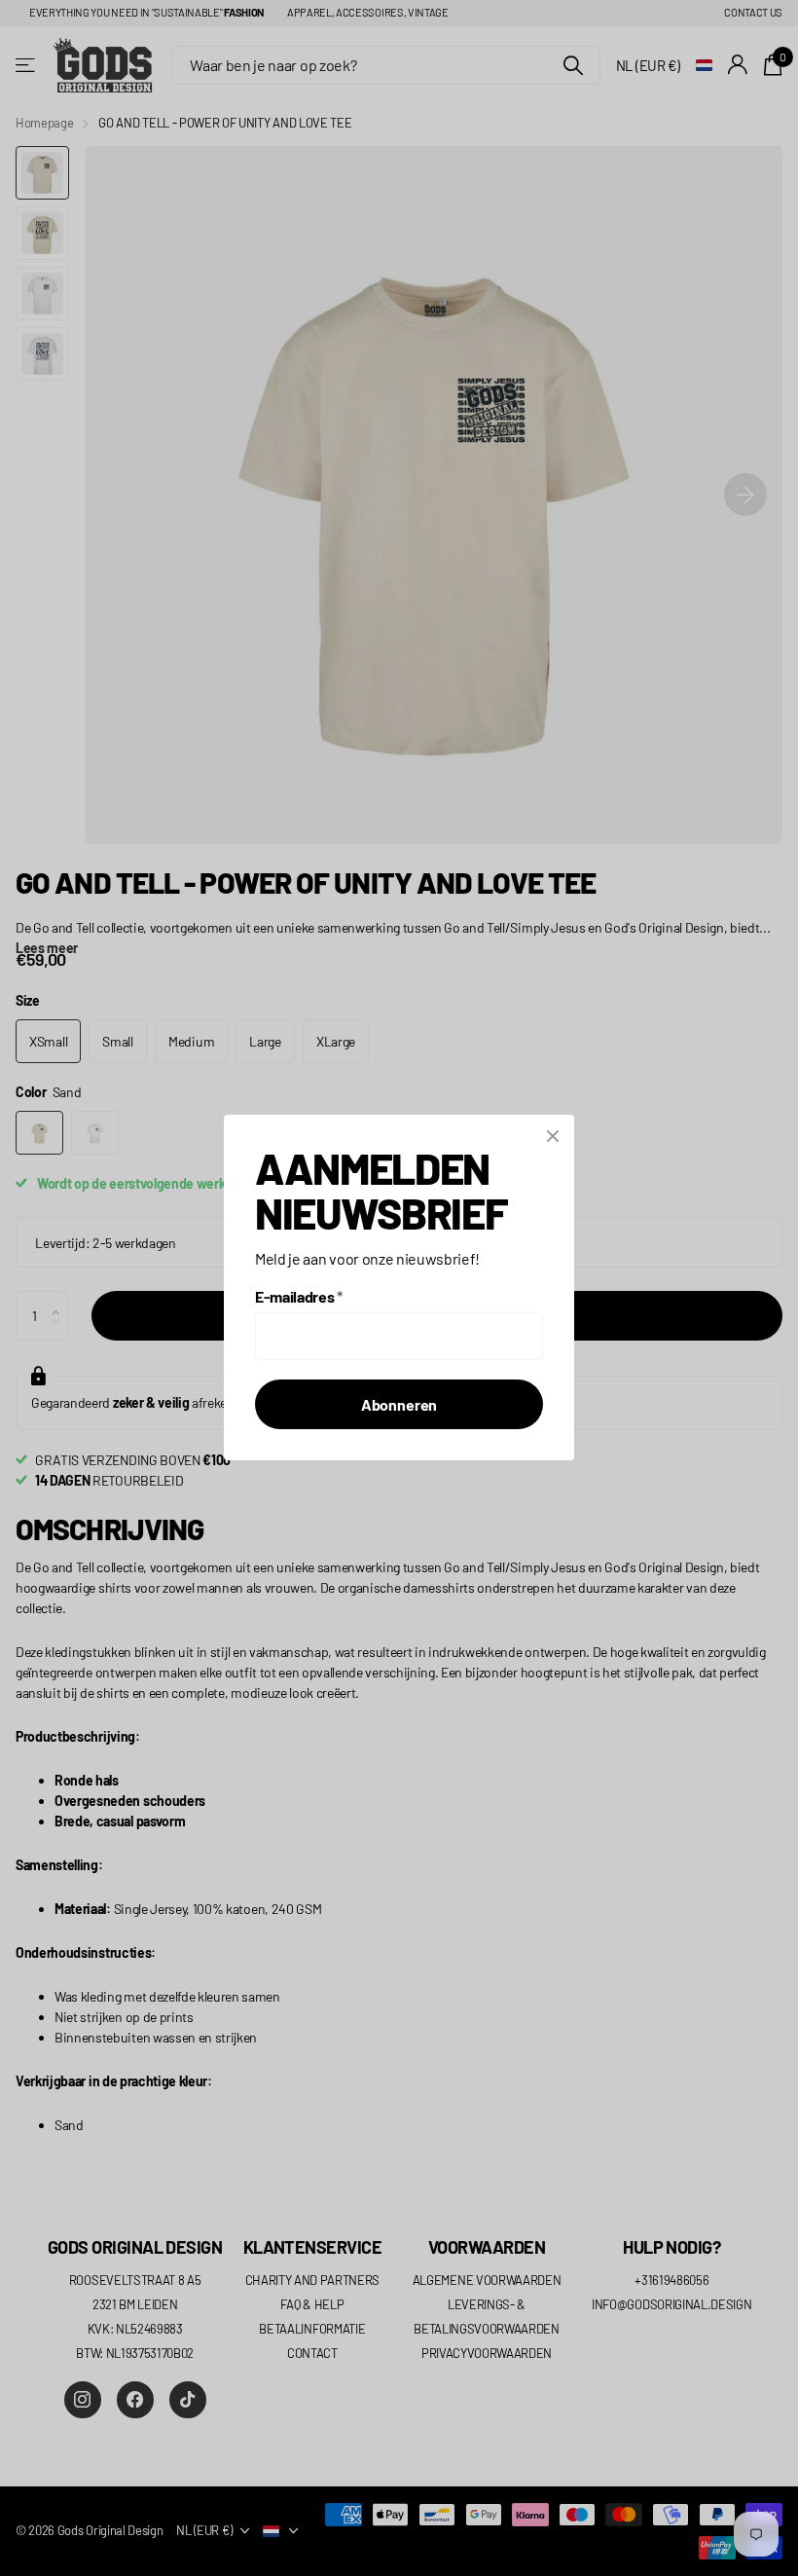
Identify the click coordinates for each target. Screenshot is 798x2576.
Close (553, 1136)
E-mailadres (299, 1297)
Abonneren (399, 1405)
